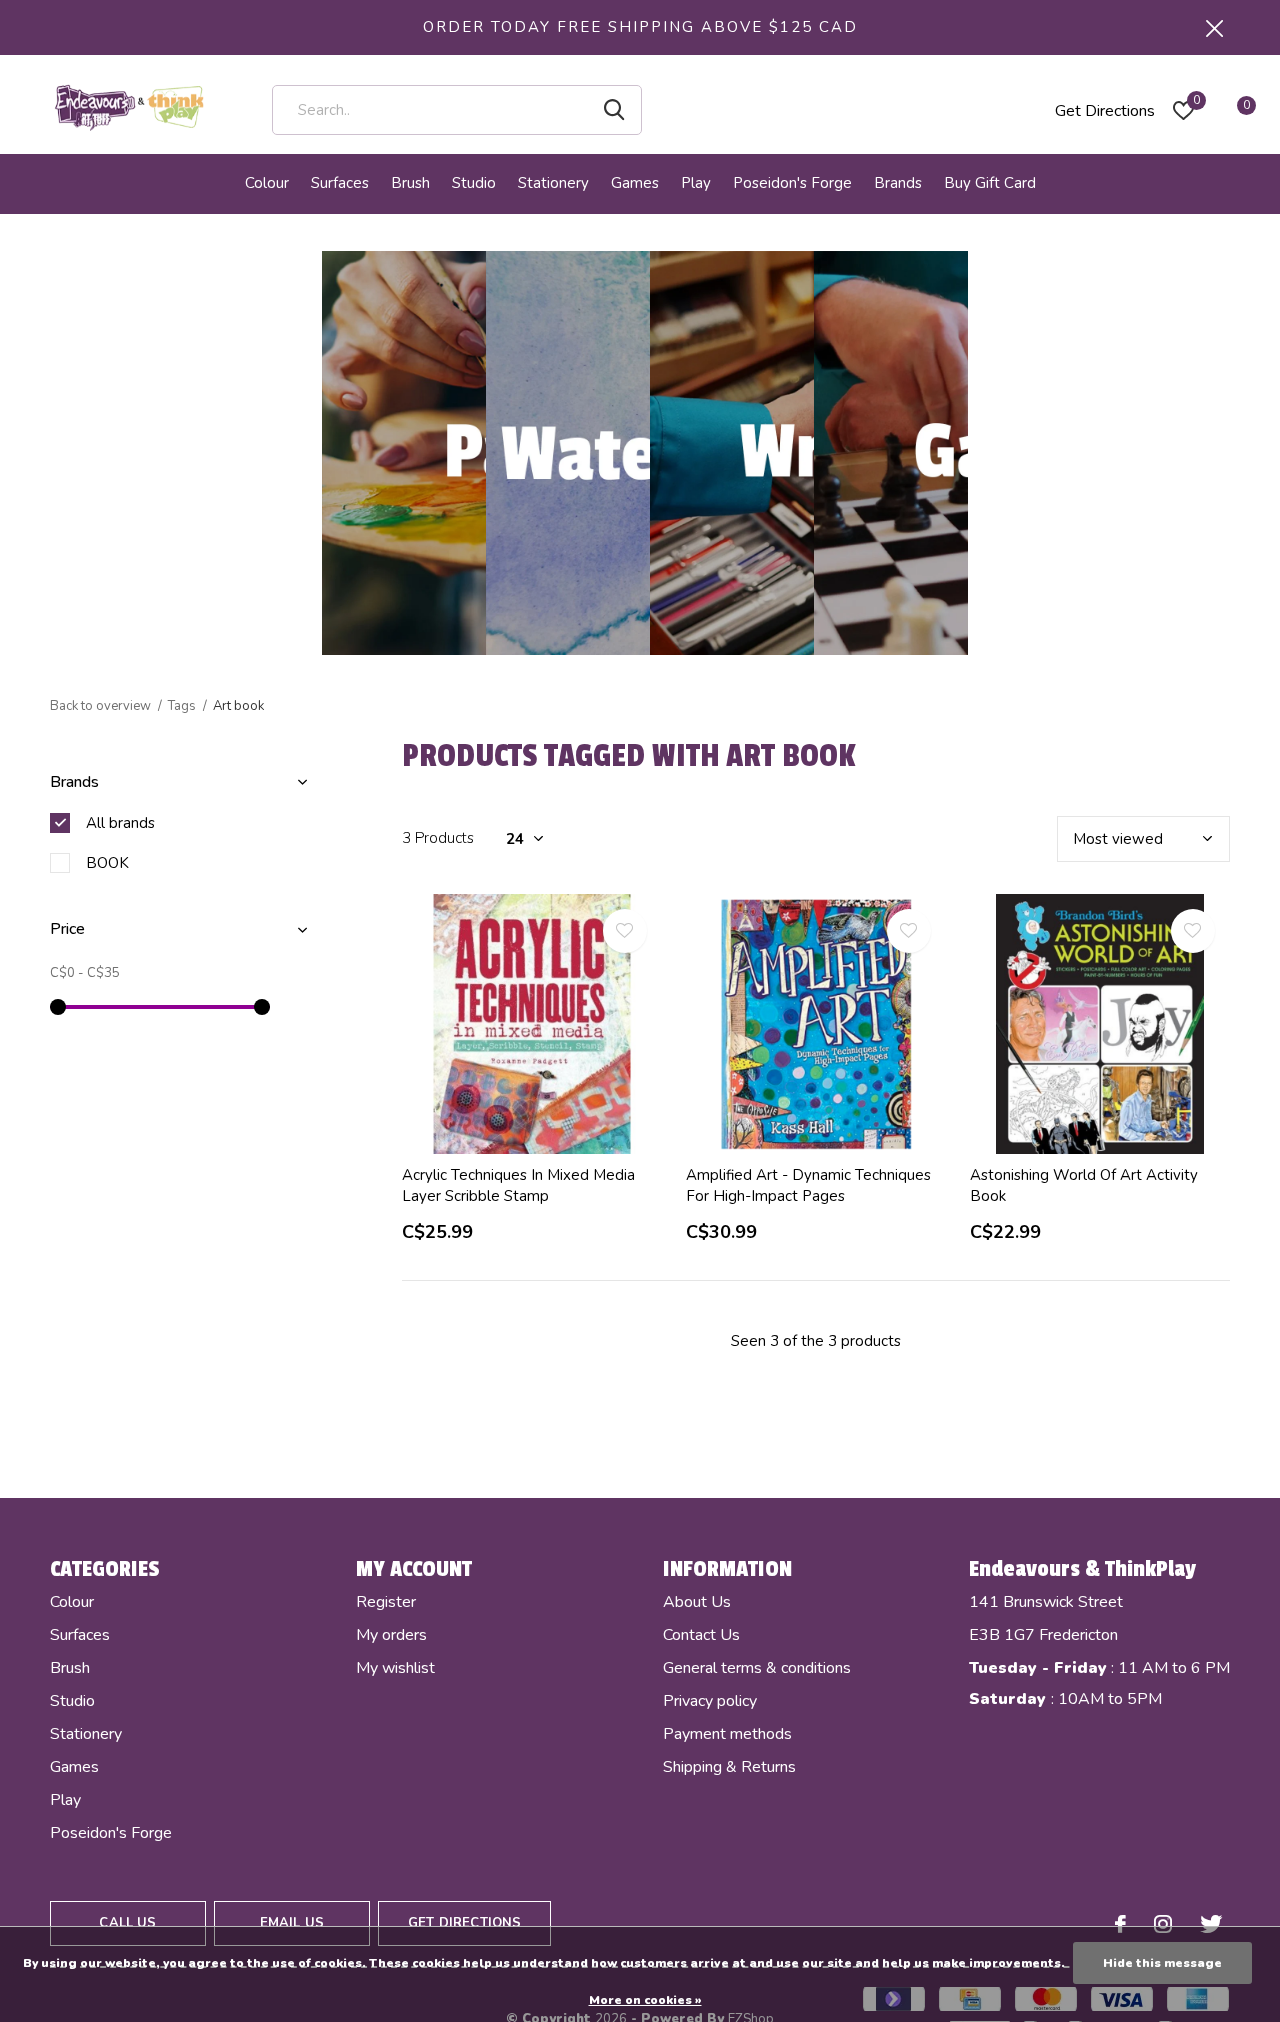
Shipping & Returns (729, 1767)
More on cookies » (645, 2000)
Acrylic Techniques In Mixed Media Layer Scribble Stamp (518, 1185)
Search (614, 110)
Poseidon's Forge (792, 183)
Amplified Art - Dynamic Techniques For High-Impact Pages (808, 1185)
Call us (127, 1923)
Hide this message (1162, 1963)
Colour (267, 183)
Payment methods (727, 1734)
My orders (391, 1635)
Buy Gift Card (990, 183)
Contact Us (701, 1635)
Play (696, 183)
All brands (120, 823)
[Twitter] (1211, 1924)
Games (635, 183)
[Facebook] (1120, 1924)
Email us (292, 1923)
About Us (697, 1602)
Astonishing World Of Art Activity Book (1084, 1185)
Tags (182, 706)
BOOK (107, 863)
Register (386, 1602)
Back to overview (100, 706)
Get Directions (1105, 111)
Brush (410, 183)
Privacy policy (710, 1701)
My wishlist (395, 1668)
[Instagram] (1163, 1924)
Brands (898, 183)
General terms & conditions (757, 1668)
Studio (474, 183)
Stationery (553, 183)
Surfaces (340, 183)
